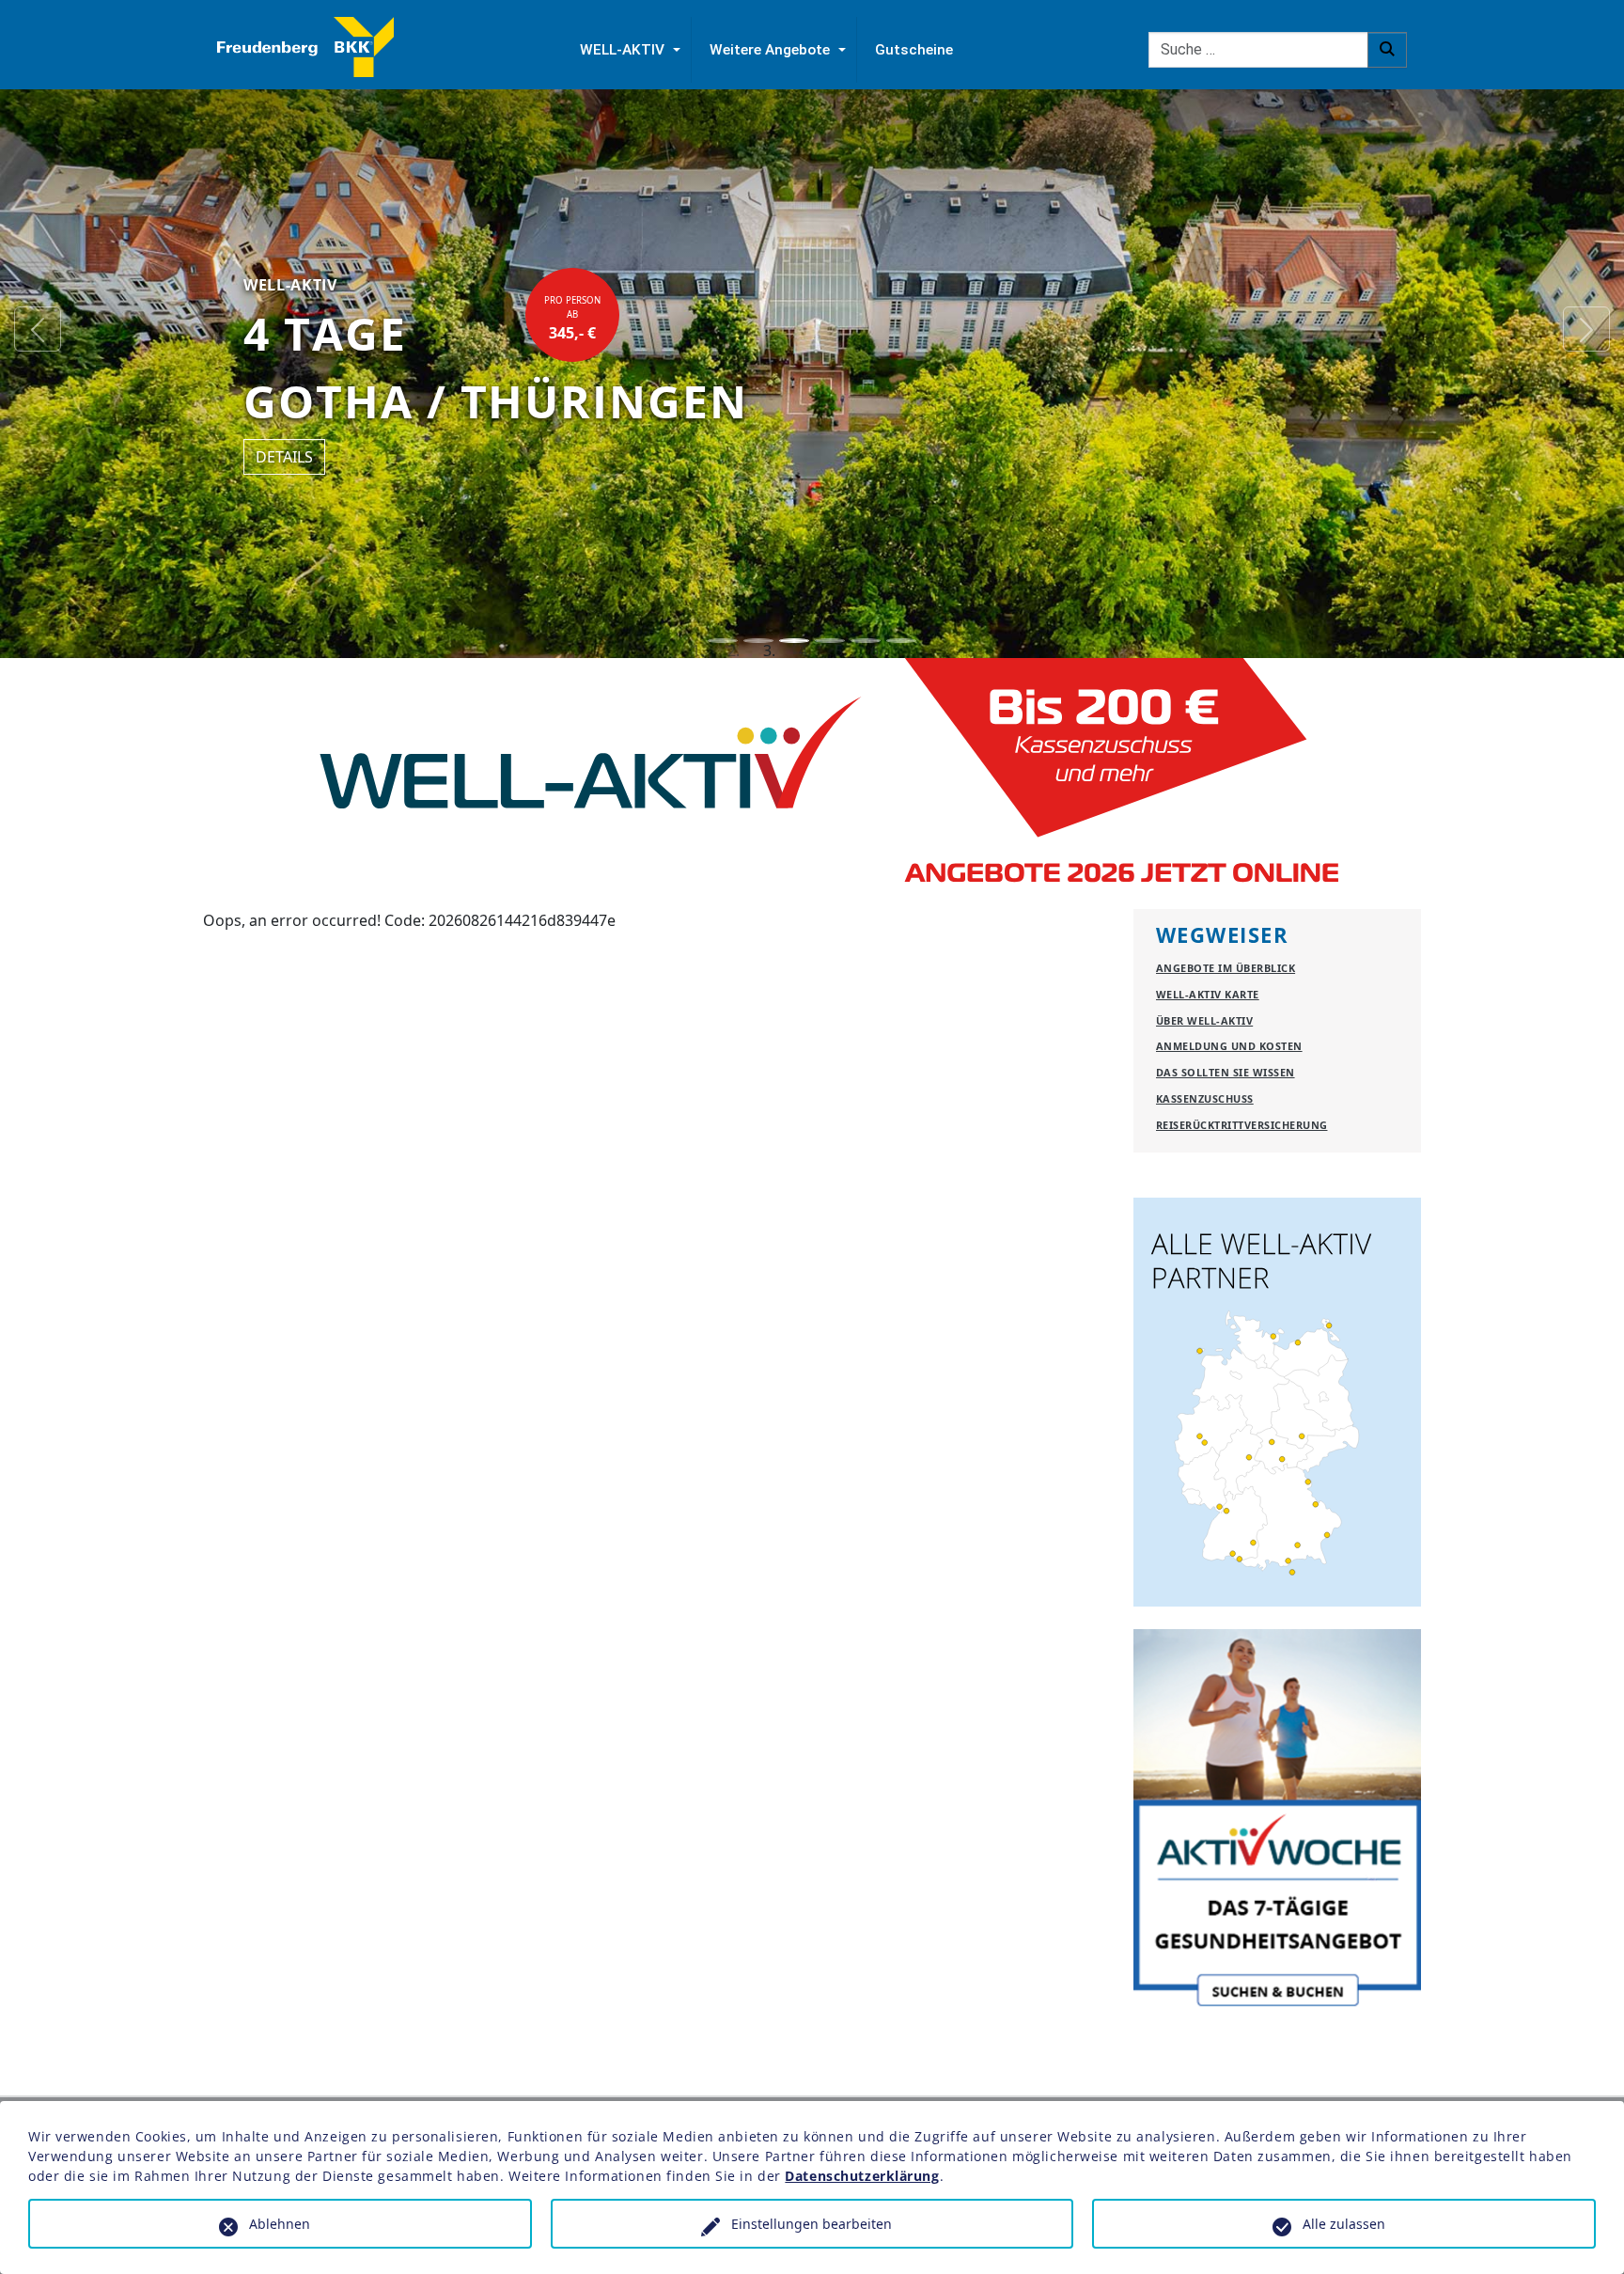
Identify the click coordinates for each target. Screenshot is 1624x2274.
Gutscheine (914, 50)
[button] (38, 329)
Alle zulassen (1344, 2224)
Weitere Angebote (770, 50)
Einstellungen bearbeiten (812, 2224)
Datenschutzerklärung (862, 2176)
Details (284, 457)
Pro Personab (572, 319)
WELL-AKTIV (622, 50)
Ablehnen (280, 2224)
